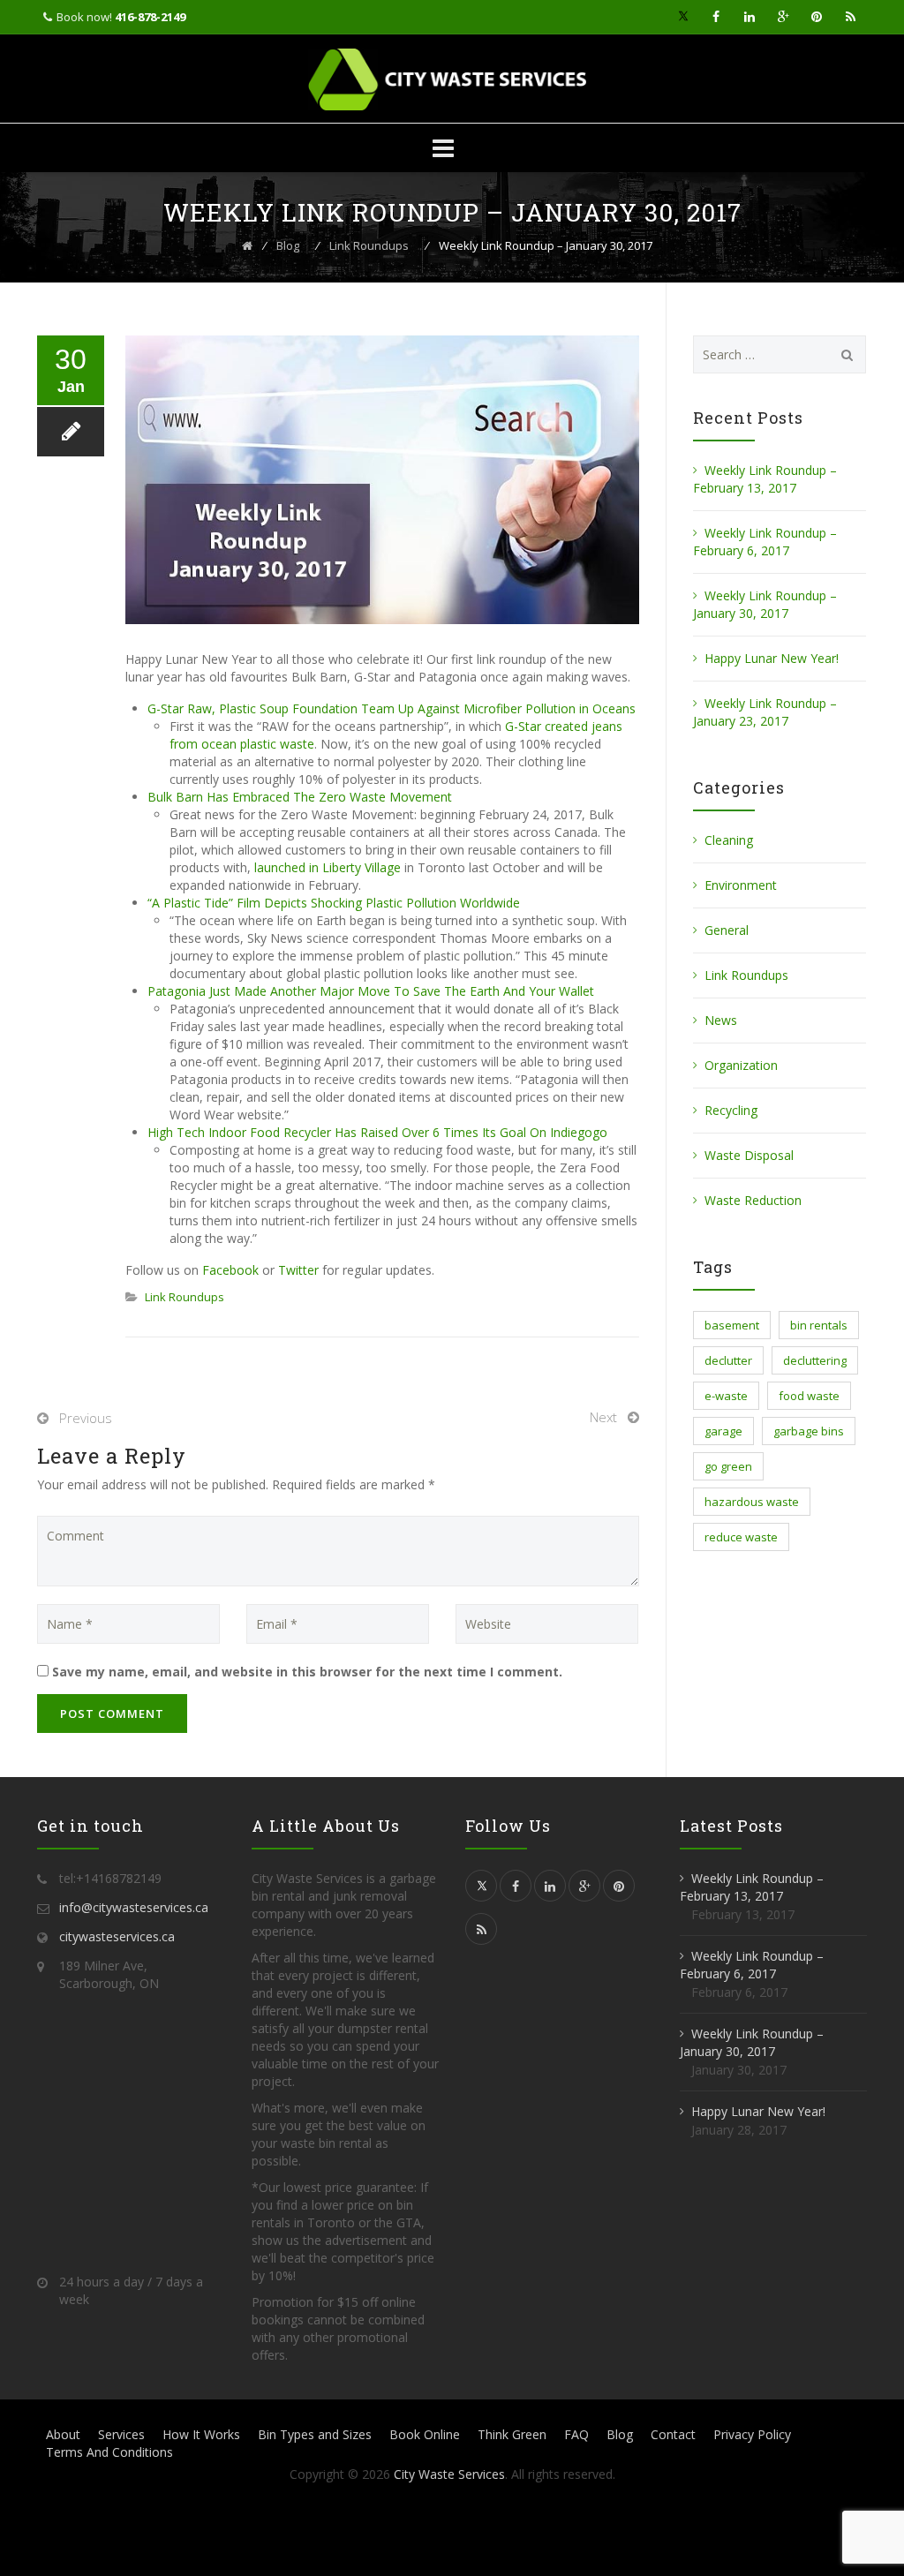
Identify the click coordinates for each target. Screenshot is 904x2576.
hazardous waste (752, 1502)
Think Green (512, 2434)
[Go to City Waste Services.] (247, 245)
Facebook (230, 1270)
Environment (741, 885)
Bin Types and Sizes (315, 2434)
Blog (620, 2434)
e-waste (726, 1396)
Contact (673, 2434)
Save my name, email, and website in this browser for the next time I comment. (307, 1672)
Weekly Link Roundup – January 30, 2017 (765, 604)
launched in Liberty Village (328, 867)
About (63, 2434)
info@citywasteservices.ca (134, 1907)
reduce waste (741, 1537)
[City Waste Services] (452, 79)
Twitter (298, 1270)
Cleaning (729, 840)
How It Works (201, 2434)
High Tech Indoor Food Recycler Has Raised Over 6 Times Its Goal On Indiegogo (377, 1132)
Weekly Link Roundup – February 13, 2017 (765, 479)
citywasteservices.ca (117, 1936)
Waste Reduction (753, 1200)
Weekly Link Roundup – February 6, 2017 (765, 542)
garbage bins (809, 1431)
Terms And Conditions (109, 2452)
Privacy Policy (752, 2434)
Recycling (731, 1110)
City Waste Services (449, 2474)
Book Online (425, 2434)
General (727, 930)
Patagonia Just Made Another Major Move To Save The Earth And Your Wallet (371, 991)
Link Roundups (185, 1297)
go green (728, 1466)
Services (121, 2434)
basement (732, 1325)
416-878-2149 (150, 17)
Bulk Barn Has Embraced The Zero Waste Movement (300, 797)
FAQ (576, 2434)
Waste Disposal (749, 1155)
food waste (809, 1396)
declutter (728, 1360)
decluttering (815, 1360)
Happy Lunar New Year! (772, 658)
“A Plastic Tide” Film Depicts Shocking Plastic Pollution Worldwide (334, 903)
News (721, 1020)
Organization (741, 1065)
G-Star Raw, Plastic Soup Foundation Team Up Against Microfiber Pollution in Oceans (392, 708)
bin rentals (819, 1325)
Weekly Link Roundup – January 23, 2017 (765, 712)
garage (723, 1431)
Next (603, 1417)
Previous (86, 1418)
